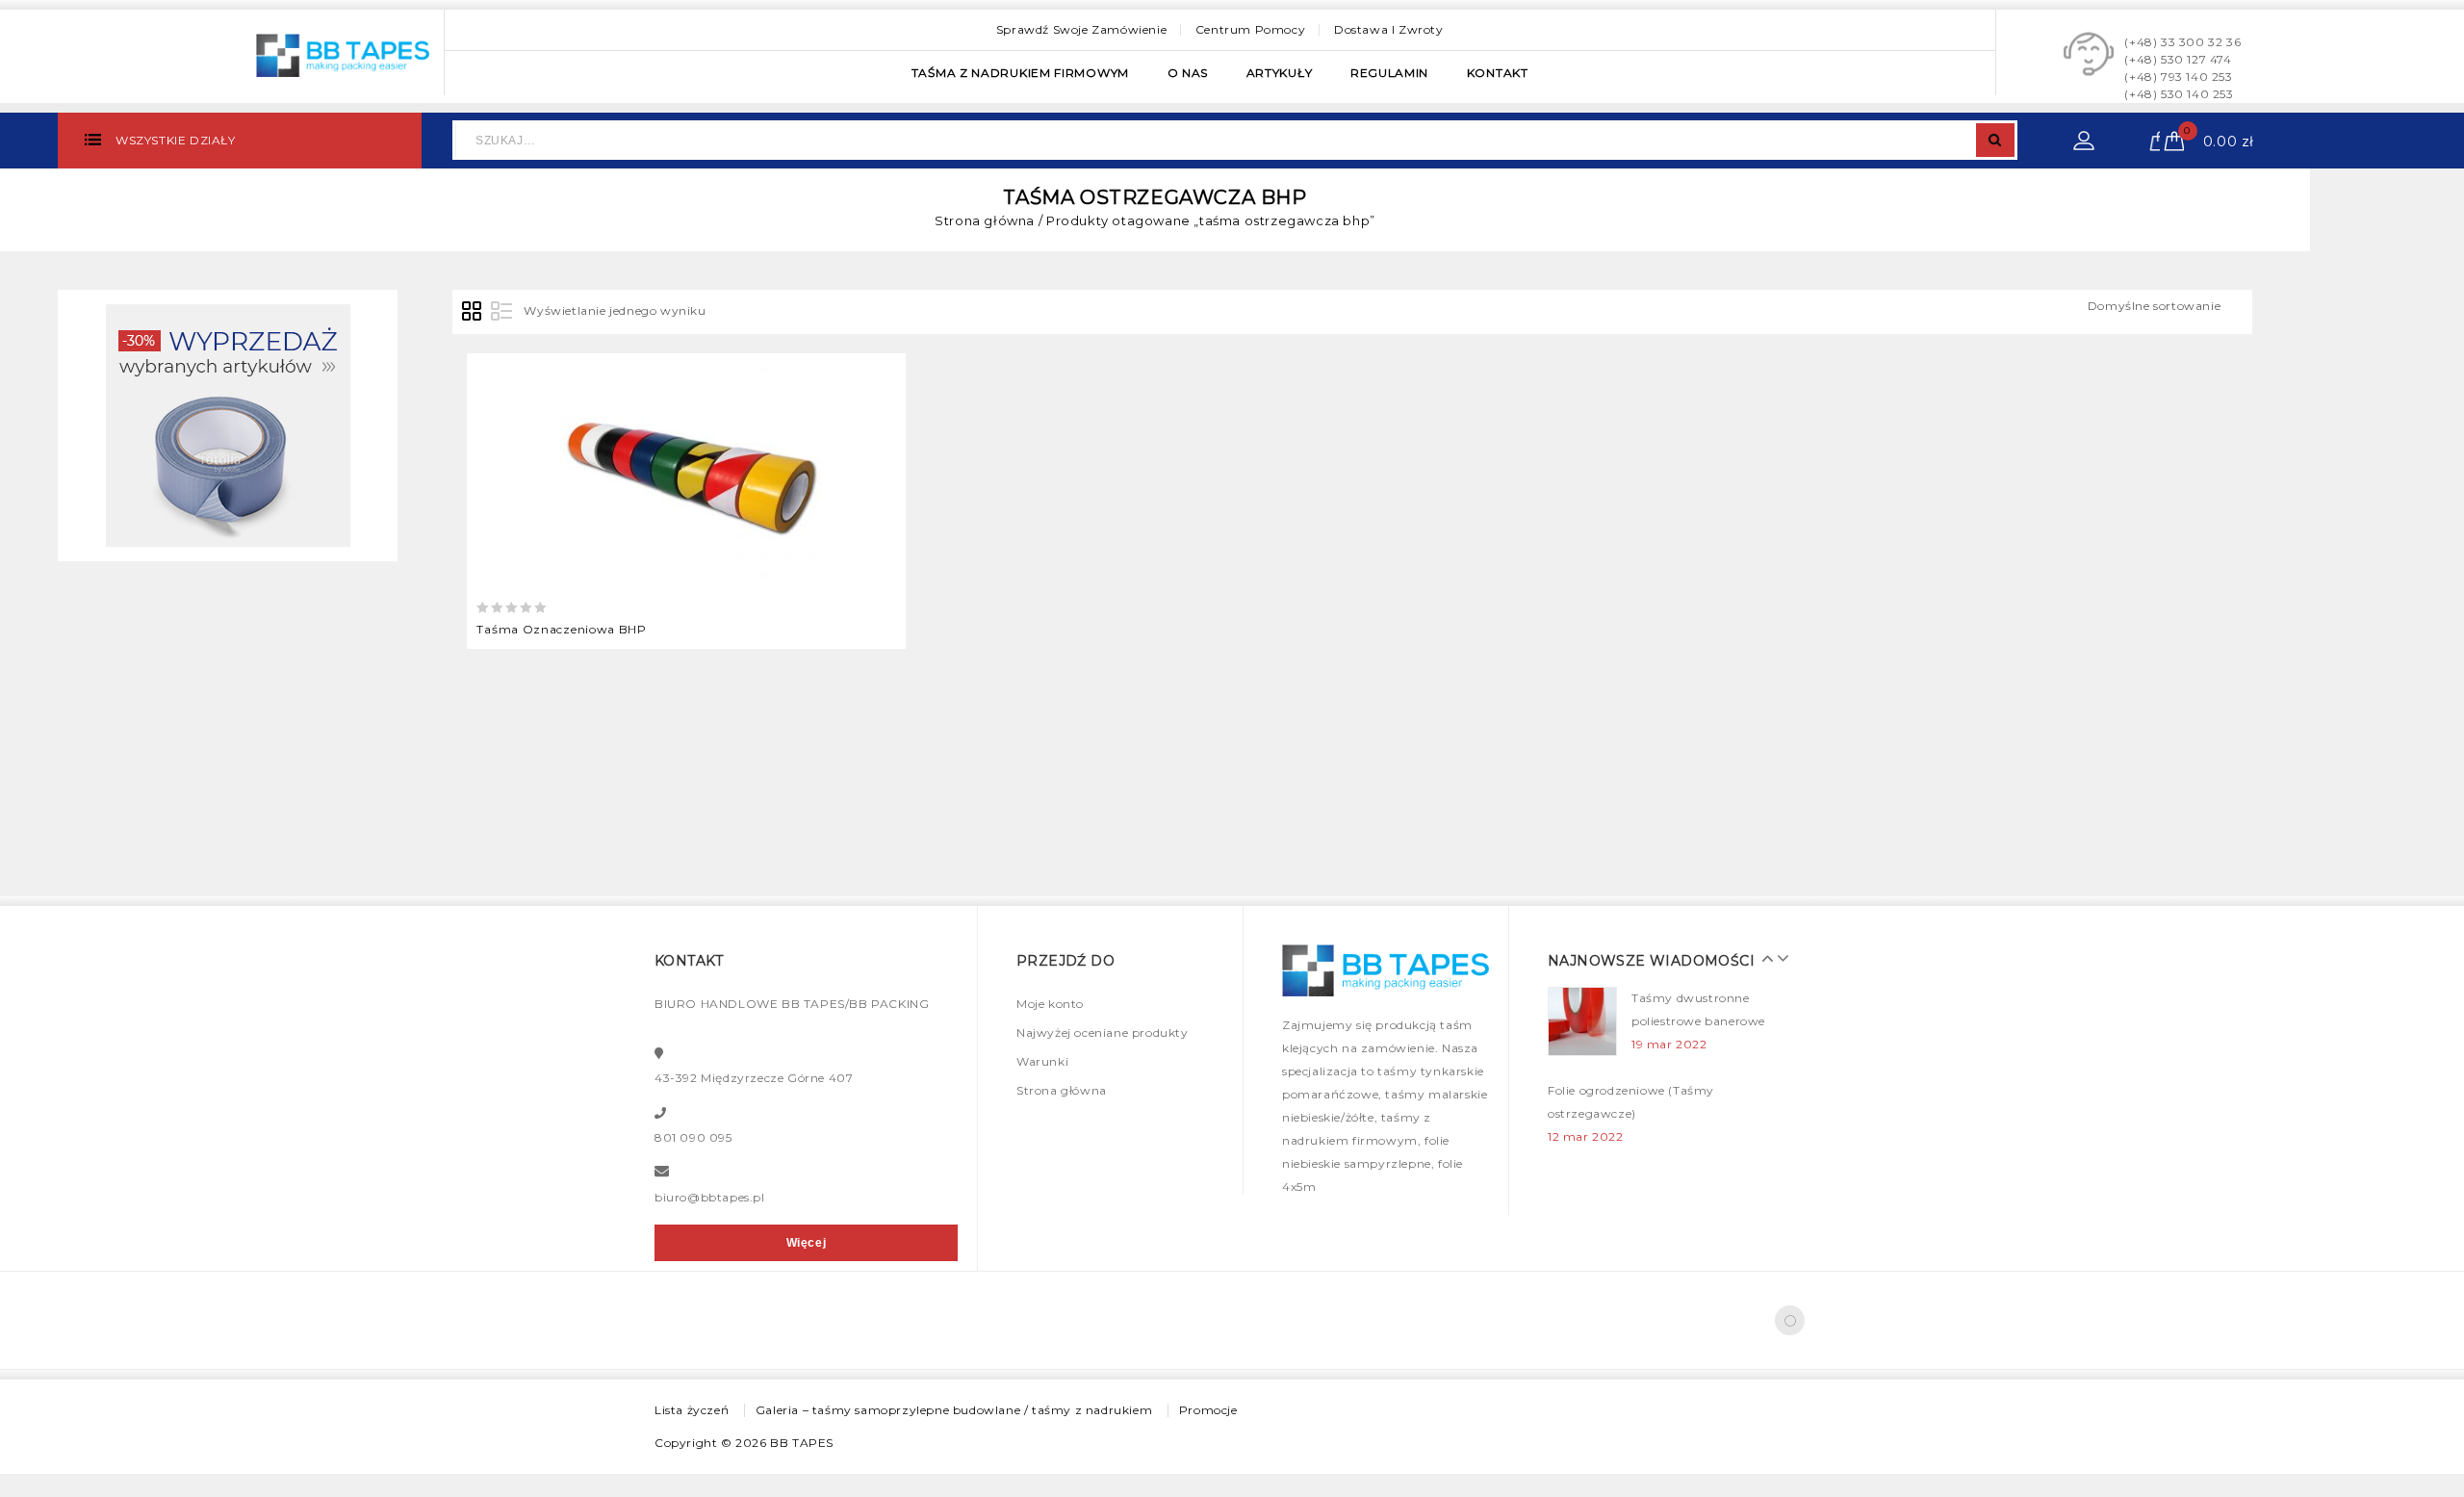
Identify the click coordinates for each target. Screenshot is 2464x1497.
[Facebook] (1790, 1320)
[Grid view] (473, 312)
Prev (1763, 958)
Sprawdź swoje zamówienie (1081, 29)
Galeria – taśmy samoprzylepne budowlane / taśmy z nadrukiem (954, 1410)
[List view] (501, 312)
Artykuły (1280, 73)
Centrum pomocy (1250, 29)
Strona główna (985, 220)
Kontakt (1498, 73)
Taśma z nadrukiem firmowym (1020, 73)
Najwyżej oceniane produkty (1103, 1032)
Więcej (807, 1243)
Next (1778, 958)
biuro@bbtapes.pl (710, 1197)
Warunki (1042, 1061)
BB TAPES (802, 1443)
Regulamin (1389, 73)
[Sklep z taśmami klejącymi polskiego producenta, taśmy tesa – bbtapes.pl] (343, 53)
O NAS (1188, 73)
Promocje (1208, 1410)
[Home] (228, 424)
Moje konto (1050, 1004)
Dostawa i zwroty (1389, 29)
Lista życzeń (692, 1410)
